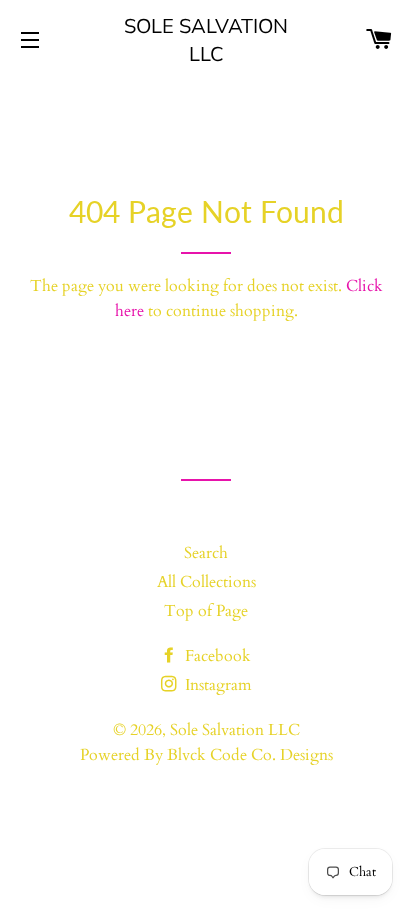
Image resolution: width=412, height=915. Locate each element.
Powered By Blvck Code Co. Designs (206, 755)
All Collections (206, 582)
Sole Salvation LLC (206, 39)
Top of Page (206, 611)
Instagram (216, 685)
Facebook (216, 656)
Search (206, 553)
